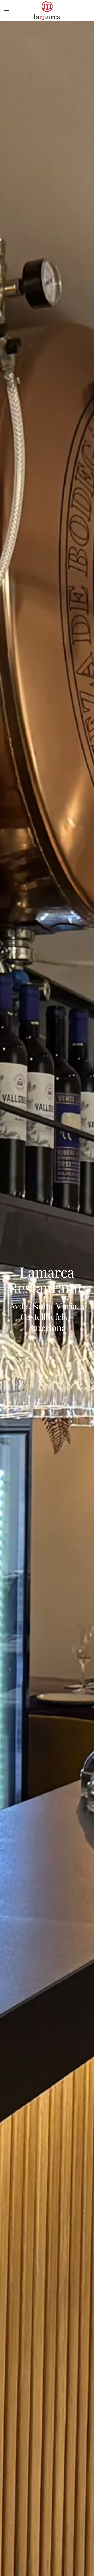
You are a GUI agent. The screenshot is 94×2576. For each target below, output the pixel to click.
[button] (7, 10)
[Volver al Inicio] (47, 10)
